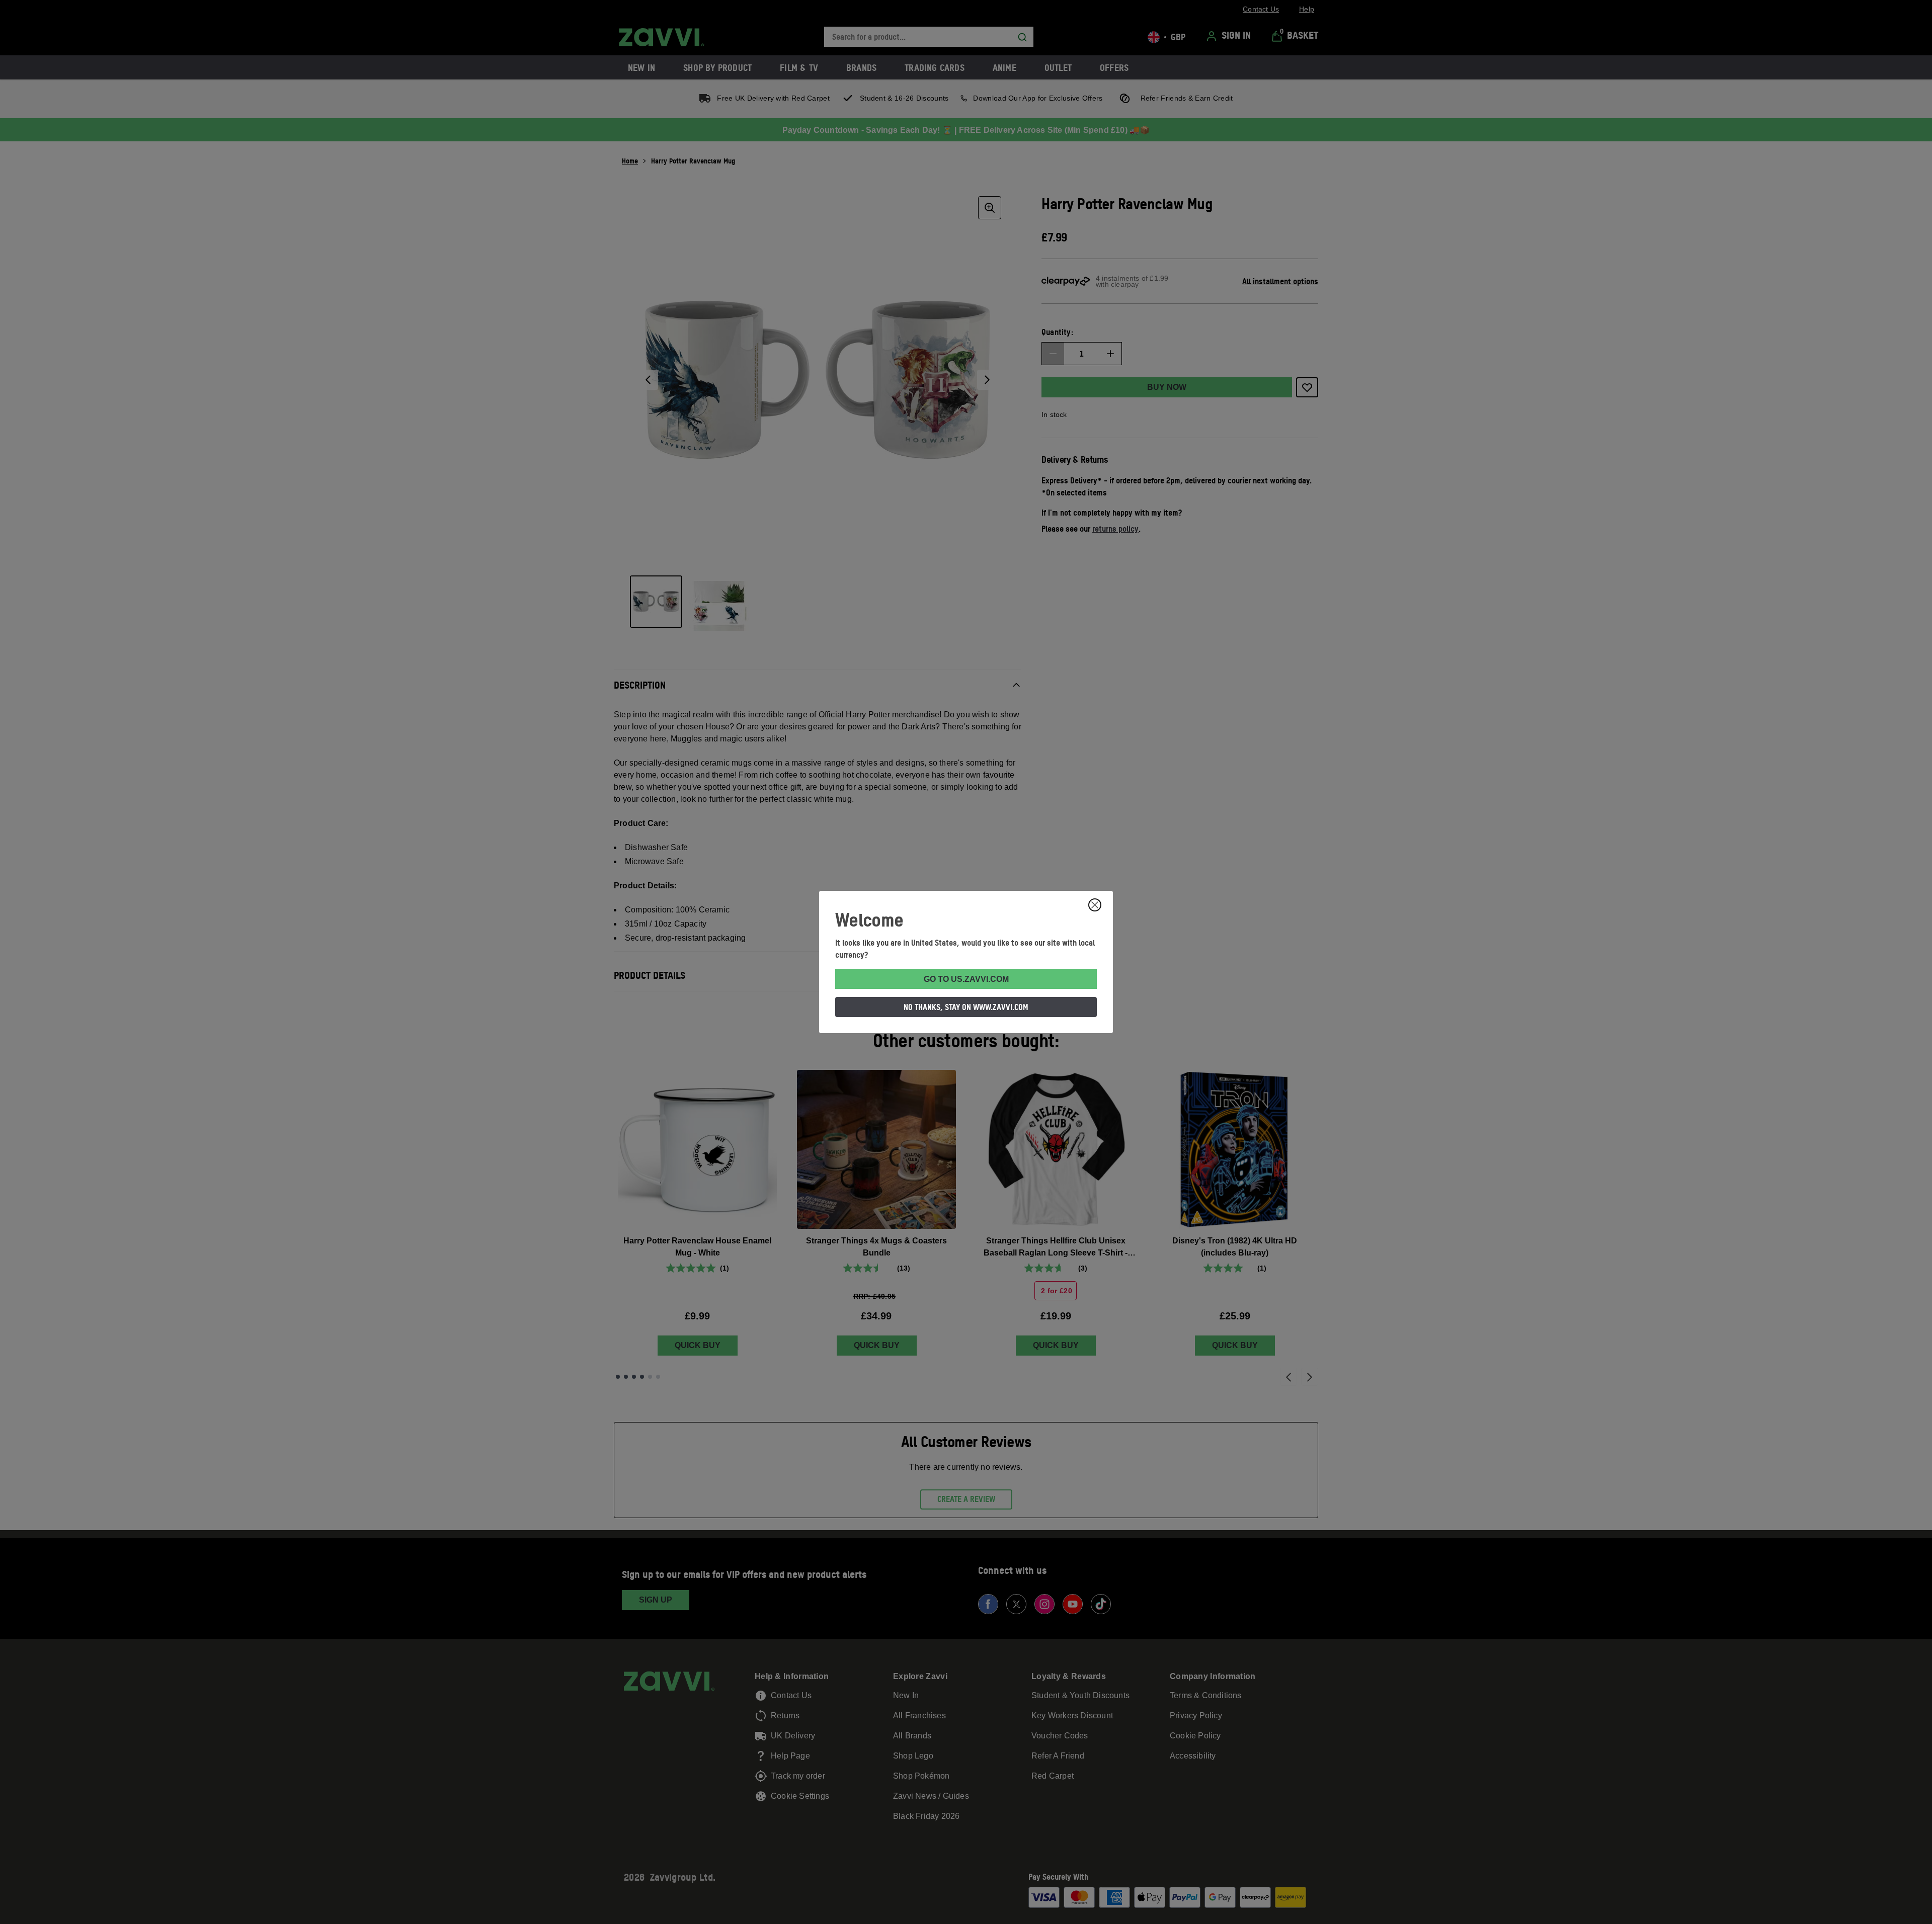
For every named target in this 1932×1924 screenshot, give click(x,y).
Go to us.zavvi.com (966, 979)
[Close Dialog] (1095, 905)
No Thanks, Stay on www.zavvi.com (966, 1007)
